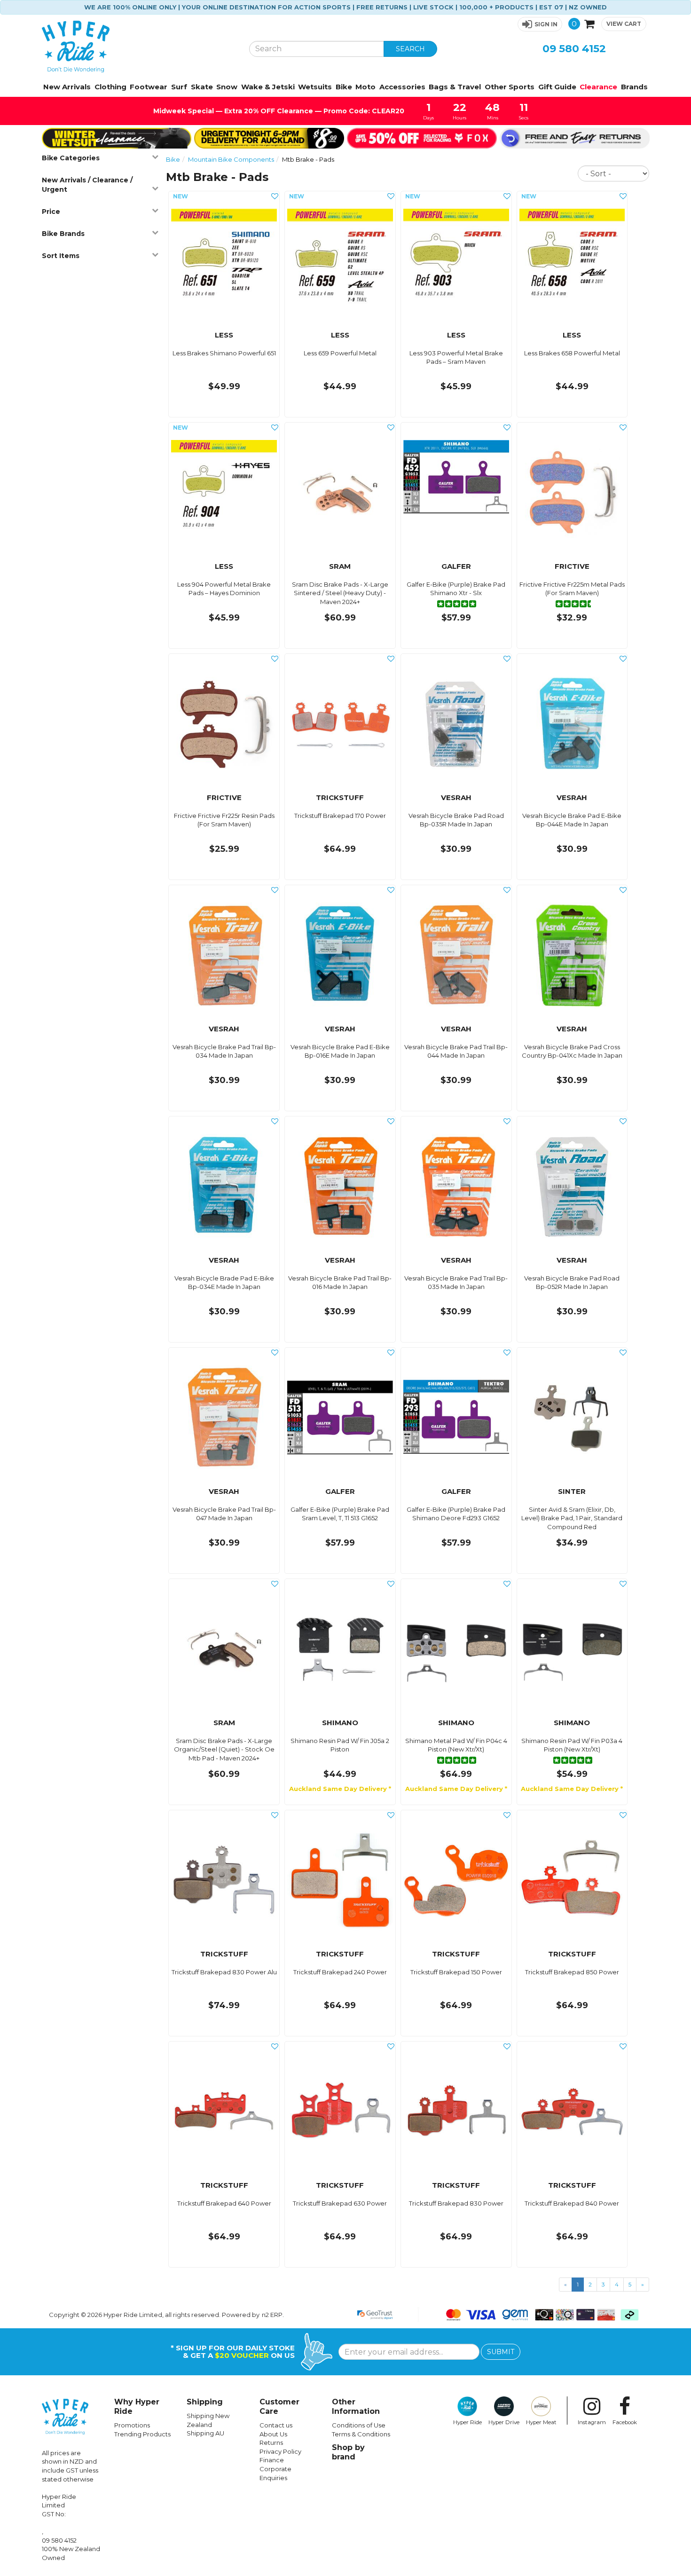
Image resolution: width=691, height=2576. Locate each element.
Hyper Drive (504, 2422)
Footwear (149, 87)
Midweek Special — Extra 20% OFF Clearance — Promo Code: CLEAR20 (278, 111)
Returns (271, 2442)
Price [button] (51, 212)
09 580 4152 (574, 49)
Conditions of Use (359, 2425)
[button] (540, 24)
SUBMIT (501, 2352)
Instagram (592, 2422)
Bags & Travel (455, 87)
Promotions (132, 2425)
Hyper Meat (541, 2422)
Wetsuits (315, 87)
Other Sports (510, 87)
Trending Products (142, 2434)
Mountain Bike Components (231, 159)
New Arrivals (67, 87)
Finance (272, 2460)
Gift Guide (557, 87)
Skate (202, 87)
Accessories (402, 87)
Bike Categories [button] (71, 158)
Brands (634, 87)
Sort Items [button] (61, 256)
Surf (179, 87)
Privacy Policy (280, 2451)
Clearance (598, 87)
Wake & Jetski (268, 87)
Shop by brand (348, 2452)
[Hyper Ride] (138, 47)
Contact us (276, 2425)
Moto (365, 87)
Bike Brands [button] (63, 234)
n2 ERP (272, 2315)
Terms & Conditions (361, 2434)
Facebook (625, 2422)
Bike (344, 87)
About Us (273, 2434)
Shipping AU (205, 2433)
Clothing (110, 87)
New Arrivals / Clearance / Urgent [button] (87, 185)
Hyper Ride (467, 2422)
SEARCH (410, 49)
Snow (227, 87)
